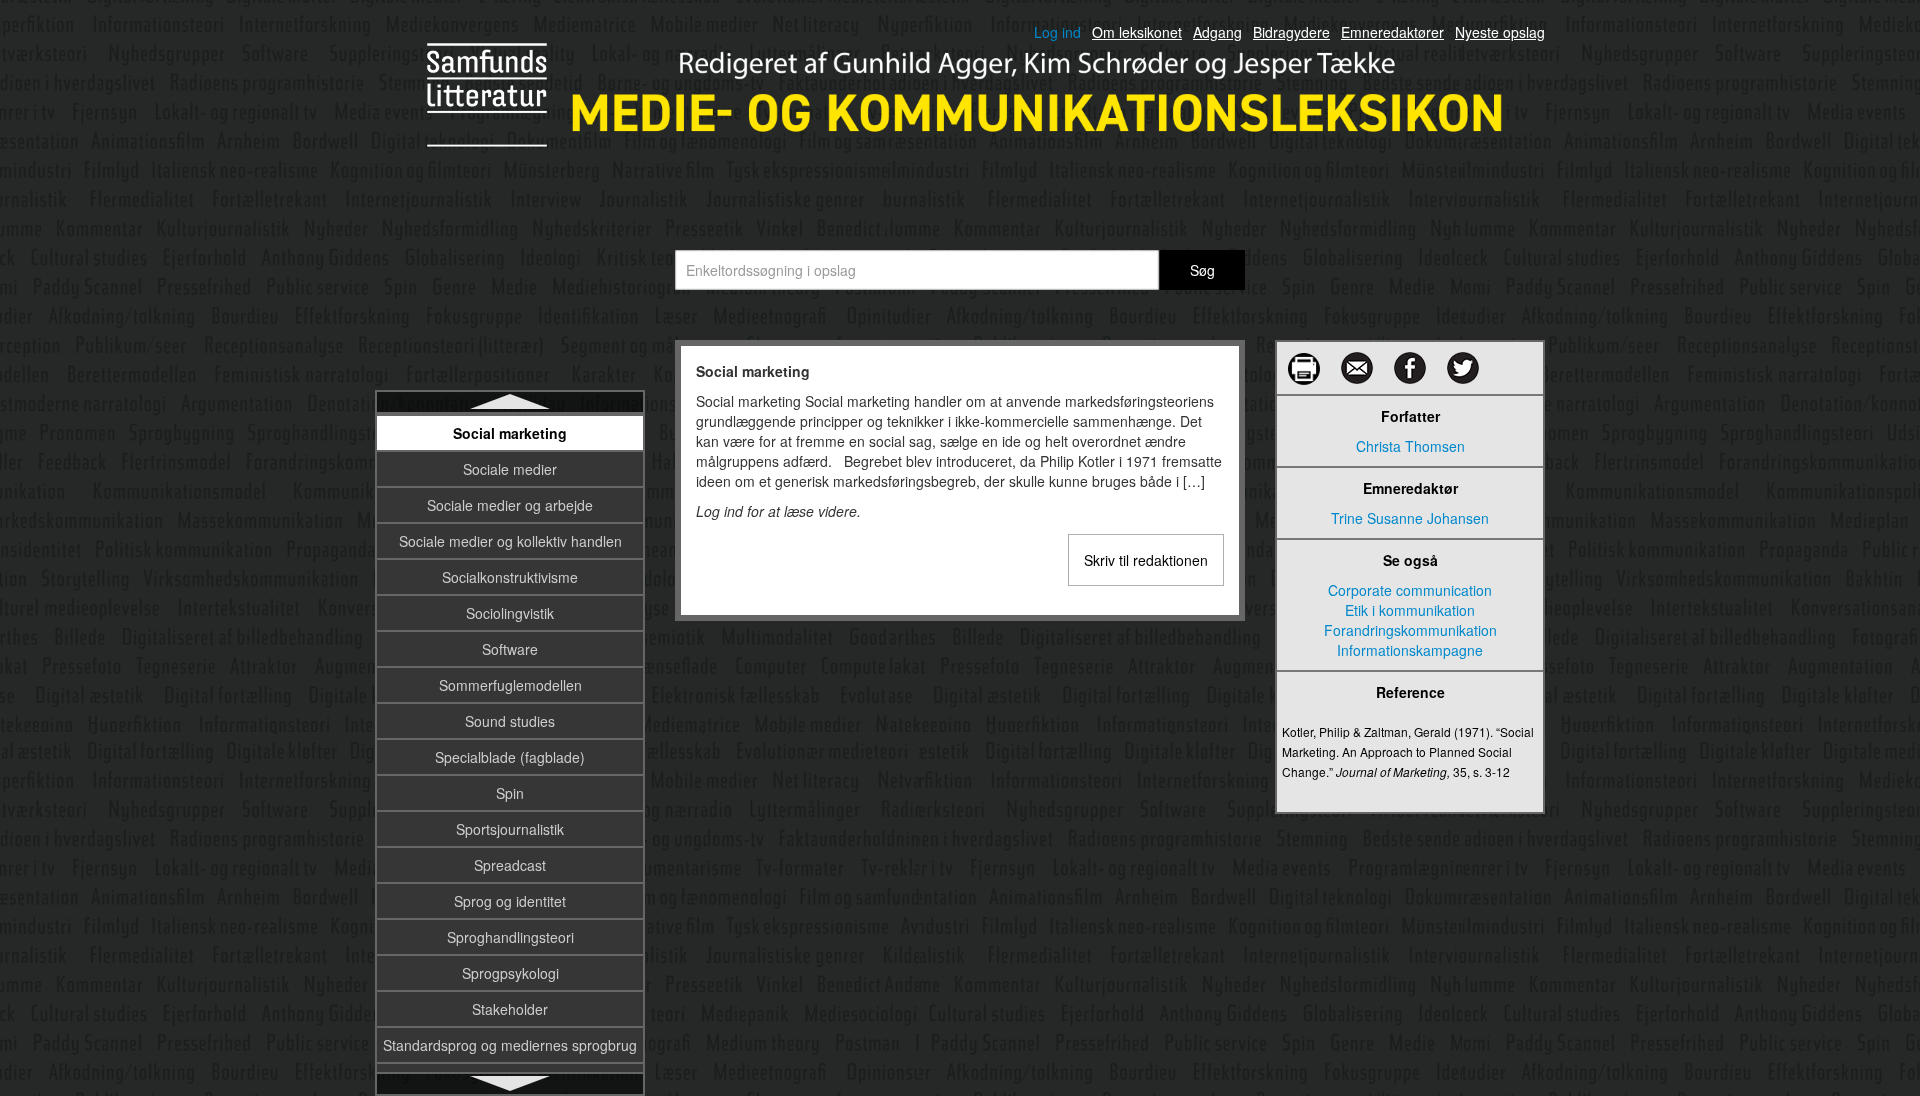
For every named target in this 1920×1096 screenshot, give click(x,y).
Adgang (1217, 32)
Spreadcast (510, 865)
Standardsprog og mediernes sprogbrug (510, 1045)
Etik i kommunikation (1410, 610)
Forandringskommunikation (1410, 630)
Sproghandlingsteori (510, 937)
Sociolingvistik (510, 613)
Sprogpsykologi (510, 973)
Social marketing (510, 433)
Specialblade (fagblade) (510, 757)
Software (510, 649)
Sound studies (510, 721)
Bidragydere (1291, 32)
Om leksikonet (1137, 32)
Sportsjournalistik (510, 829)
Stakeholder (510, 1009)
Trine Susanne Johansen (1410, 518)
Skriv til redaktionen (1146, 560)
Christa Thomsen (1410, 446)
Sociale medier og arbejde (510, 505)
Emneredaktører (1392, 32)
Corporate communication (1410, 590)
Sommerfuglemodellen (510, 685)
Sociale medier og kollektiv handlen (510, 541)
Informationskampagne (1410, 650)
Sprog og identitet (510, 901)
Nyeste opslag (1500, 32)
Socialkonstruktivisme (510, 577)
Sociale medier (510, 469)
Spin (510, 793)
